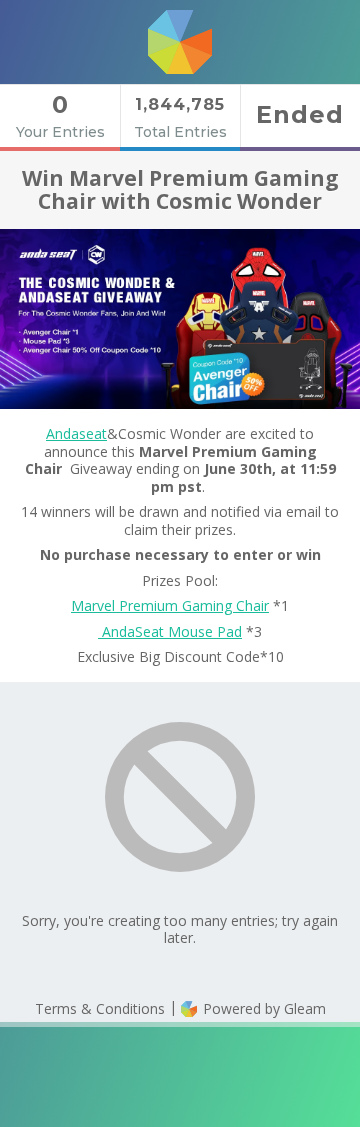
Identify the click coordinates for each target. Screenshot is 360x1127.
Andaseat (76, 433)
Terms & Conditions (100, 1008)
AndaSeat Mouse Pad (170, 631)
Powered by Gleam (262, 1008)
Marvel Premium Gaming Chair (170, 605)
